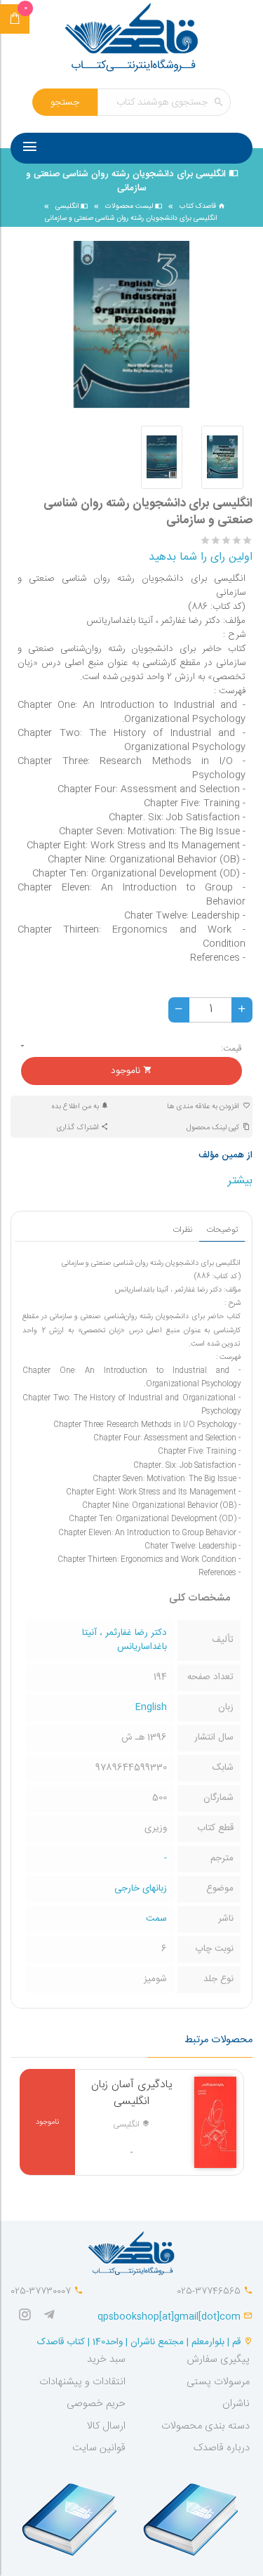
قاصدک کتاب (199, 206)
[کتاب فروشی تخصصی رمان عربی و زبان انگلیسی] (53, 2317)
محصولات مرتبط (218, 2040)
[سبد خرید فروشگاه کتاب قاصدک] (15, 19)
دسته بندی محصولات (205, 2426)
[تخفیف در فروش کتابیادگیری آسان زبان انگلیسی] (215, 2122)
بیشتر (240, 1181)
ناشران (236, 2404)
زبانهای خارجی (141, 1888)
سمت (156, 1919)
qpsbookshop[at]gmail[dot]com (169, 2317)
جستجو (65, 103)
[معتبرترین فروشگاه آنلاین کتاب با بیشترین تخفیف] (132, 39)
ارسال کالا (106, 2426)
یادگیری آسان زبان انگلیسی (132, 2093)
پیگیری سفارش (218, 2360)
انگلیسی (68, 206)
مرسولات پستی (218, 2382)
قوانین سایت (99, 2448)
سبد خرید (106, 2360)
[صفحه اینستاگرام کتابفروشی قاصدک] (28, 2317)
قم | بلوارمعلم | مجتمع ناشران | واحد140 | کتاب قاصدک (139, 2342)
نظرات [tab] (182, 1230)
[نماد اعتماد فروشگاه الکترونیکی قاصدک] (71, 2513)
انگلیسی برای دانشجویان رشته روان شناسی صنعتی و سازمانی (131, 218)
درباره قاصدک (222, 2448)
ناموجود (127, 1071)
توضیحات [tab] (222, 1230)
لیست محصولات (130, 206)
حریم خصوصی (96, 2404)
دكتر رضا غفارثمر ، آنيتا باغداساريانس (124, 1640)
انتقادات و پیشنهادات (82, 2382)
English (151, 1707)
